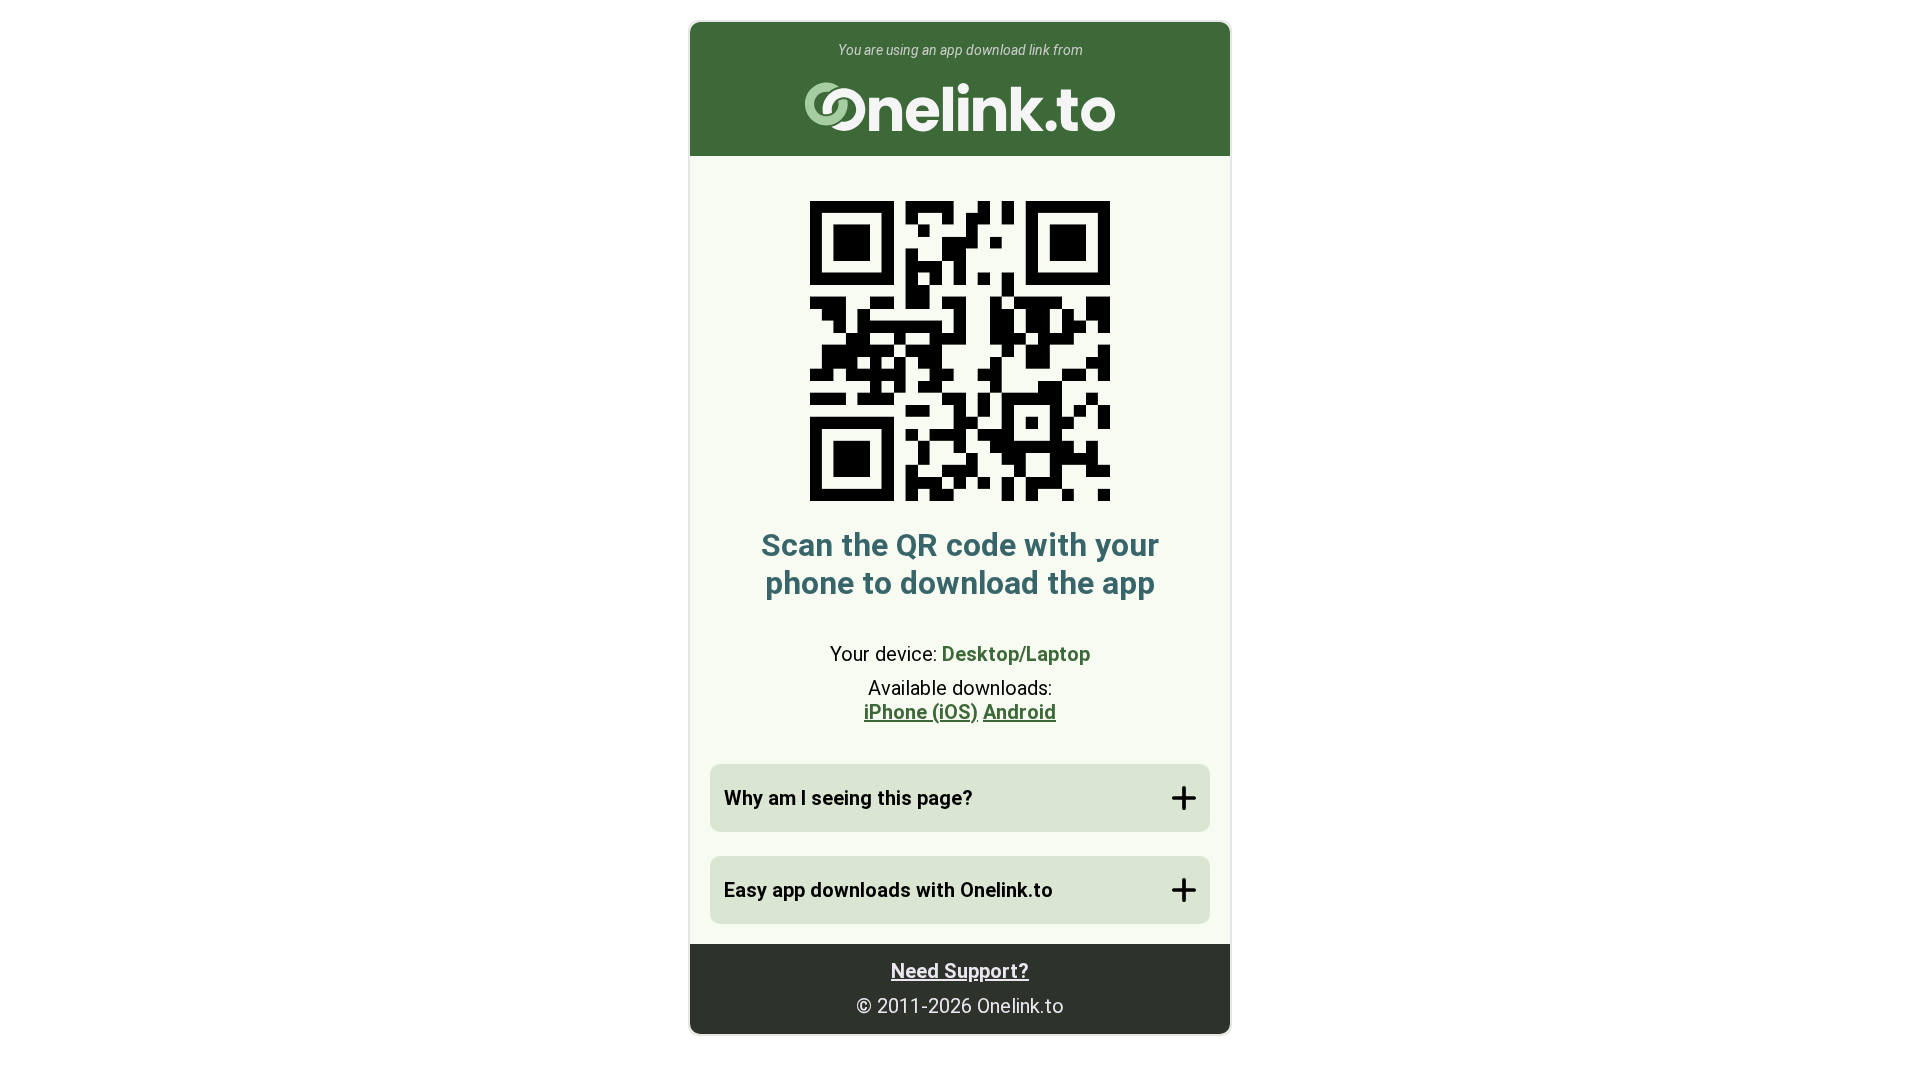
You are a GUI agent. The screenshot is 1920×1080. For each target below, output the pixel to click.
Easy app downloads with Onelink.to (888, 890)
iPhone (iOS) (921, 712)
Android (1019, 712)
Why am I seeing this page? (848, 798)
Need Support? (960, 971)
